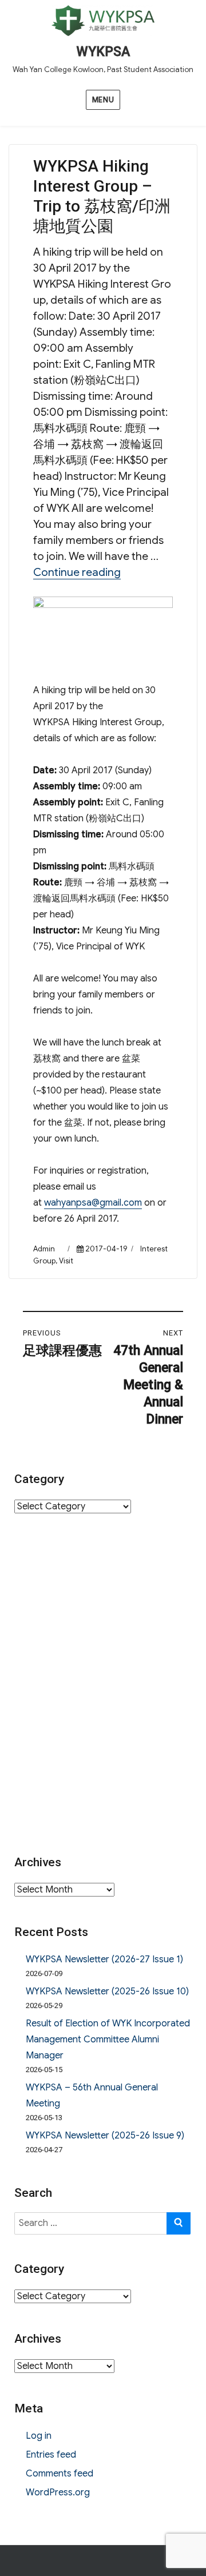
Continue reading (77, 572)
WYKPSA (103, 52)
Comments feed (60, 2474)
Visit (66, 1261)
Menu (103, 100)
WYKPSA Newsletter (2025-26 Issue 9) (105, 2136)
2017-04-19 (106, 1249)
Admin (44, 1249)
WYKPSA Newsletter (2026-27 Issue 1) (104, 1959)
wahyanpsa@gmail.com (93, 1203)
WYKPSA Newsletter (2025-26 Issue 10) (107, 1991)
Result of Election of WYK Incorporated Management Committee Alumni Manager (108, 2040)
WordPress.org (58, 2492)
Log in (39, 2436)
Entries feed (51, 2455)
